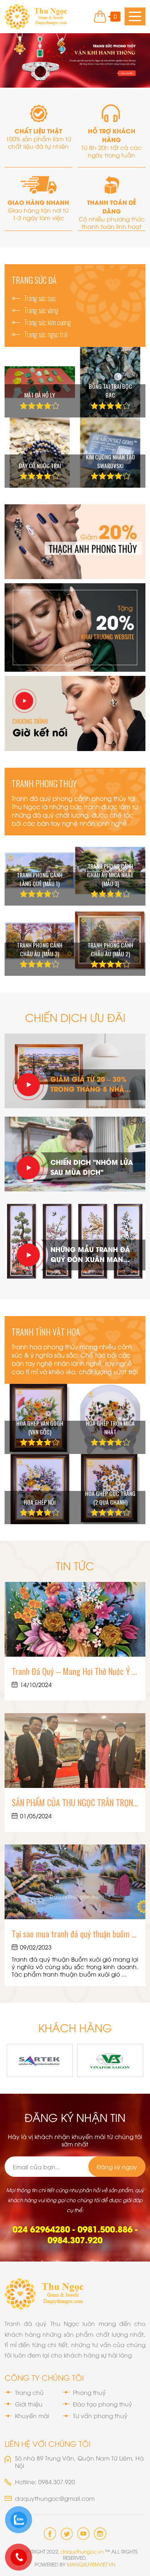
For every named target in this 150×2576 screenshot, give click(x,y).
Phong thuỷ (89, 2392)
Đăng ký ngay (117, 2167)
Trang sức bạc (40, 298)
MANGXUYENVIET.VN (91, 2564)
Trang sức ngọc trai (46, 334)
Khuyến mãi (32, 2416)
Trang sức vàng (41, 310)
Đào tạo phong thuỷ (102, 2404)
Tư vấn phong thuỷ (100, 2416)
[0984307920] (19, 2520)
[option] (75, 60)
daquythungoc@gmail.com (55, 2498)
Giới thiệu (29, 2404)
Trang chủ (29, 2392)
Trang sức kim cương (47, 322)
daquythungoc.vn (82, 2551)
